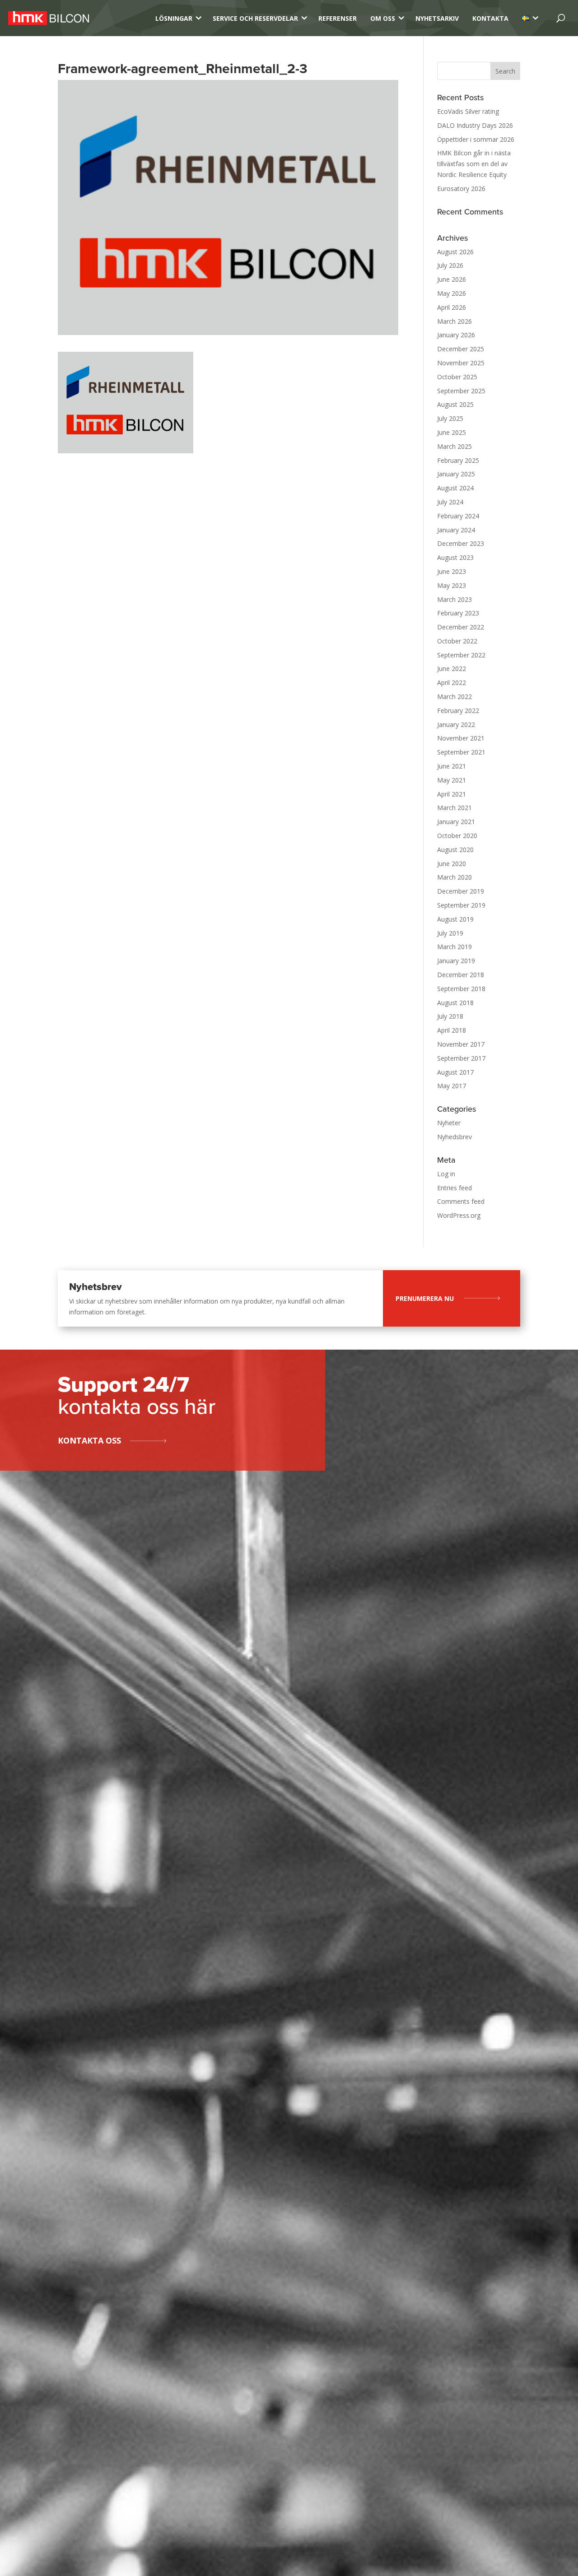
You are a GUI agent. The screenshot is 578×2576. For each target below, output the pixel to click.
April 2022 (452, 682)
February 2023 (458, 613)
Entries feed (454, 1188)
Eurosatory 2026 (461, 189)
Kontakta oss (89, 1440)
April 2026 (452, 307)
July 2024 (450, 502)
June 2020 (452, 864)
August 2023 (455, 557)
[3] (526, 18)
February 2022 (458, 710)
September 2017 (461, 1058)
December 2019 (461, 891)
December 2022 (461, 627)
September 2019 (461, 905)
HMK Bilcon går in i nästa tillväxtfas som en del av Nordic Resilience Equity (474, 164)
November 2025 (461, 363)
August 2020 (455, 850)
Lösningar (174, 18)
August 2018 (455, 1003)
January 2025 (456, 474)
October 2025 (457, 377)
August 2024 (455, 488)
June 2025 (452, 432)
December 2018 (461, 975)
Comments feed (461, 1201)
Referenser (338, 18)
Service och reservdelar (255, 18)
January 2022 (456, 724)
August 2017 (455, 1072)
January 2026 (456, 335)
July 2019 (450, 933)
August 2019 (455, 919)
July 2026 (450, 265)
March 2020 (454, 877)
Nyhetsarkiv (437, 18)
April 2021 (452, 794)
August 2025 (455, 404)
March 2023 (454, 599)
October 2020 (457, 836)
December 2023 (461, 543)
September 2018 (461, 989)
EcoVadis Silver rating (468, 111)
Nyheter (449, 1123)
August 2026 (455, 252)
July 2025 (450, 418)
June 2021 (452, 766)
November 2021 (461, 738)
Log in (446, 1174)
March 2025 (454, 446)
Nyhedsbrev (454, 1137)
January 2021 (456, 822)
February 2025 (458, 460)
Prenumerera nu (425, 1298)
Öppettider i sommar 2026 (476, 139)
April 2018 (452, 1030)
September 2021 (461, 752)
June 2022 (452, 668)
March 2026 (454, 321)
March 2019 (454, 947)
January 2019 (456, 961)
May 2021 (452, 780)
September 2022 (461, 655)
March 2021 (454, 808)
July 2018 (450, 1016)
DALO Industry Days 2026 (475, 125)
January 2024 (456, 530)
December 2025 (461, 349)
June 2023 (452, 571)
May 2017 (452, 1086)
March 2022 (454, 696)
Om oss (383, 18)
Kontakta (490, 18)
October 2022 (457, 641)
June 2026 (452, 279)
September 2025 (461, 391)
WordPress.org (459, 1215)
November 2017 (461, 1044)
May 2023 (452, 585)
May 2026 (452, 293)
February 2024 (458, 516)
